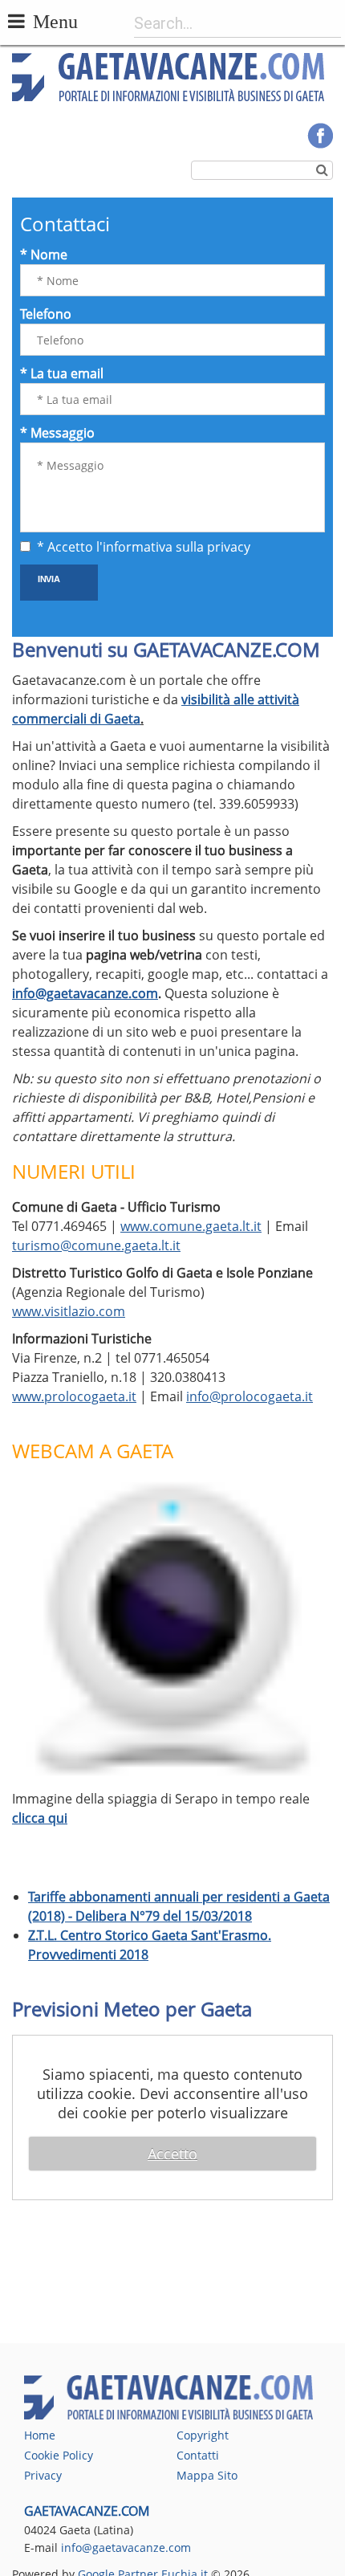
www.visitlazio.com (69, 1311)
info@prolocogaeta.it (250, 1396)
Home (40, 2435)
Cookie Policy (59, 2455)
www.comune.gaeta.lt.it (191, 1226)
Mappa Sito (207, 2475)
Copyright (203, 2435)
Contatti (198, 2455)
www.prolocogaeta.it (74, 1396)
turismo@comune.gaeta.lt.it (96, 1245)
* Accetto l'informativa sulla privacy (144, 547)
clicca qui (40, 1818)
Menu (55, 21)
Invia (49, 578)
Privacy (43, 2475)
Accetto (172, 2154)
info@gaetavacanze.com (85, 993)
